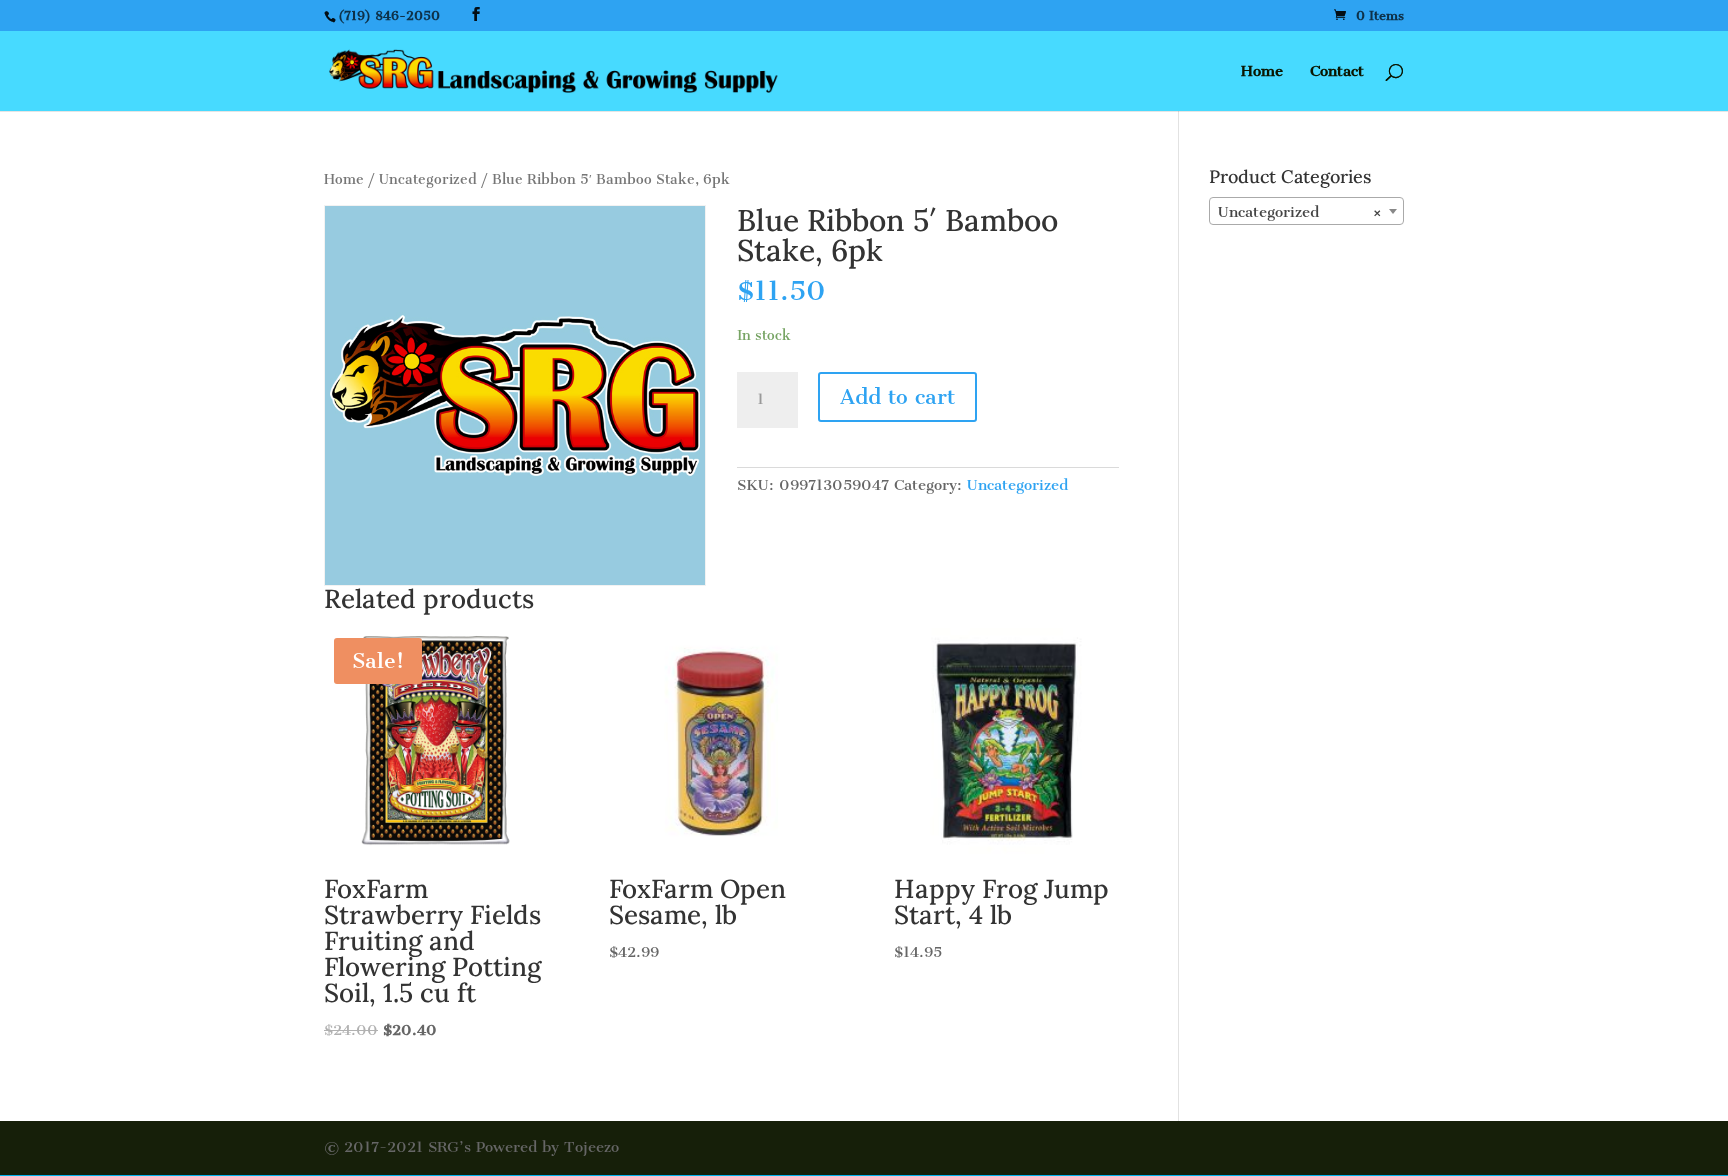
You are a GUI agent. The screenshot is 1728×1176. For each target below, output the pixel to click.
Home (1262, 72)
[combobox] (1306, 211)
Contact (1337, 72)
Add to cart (897, 396)
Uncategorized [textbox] (1300, 212)
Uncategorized (428, 179)
